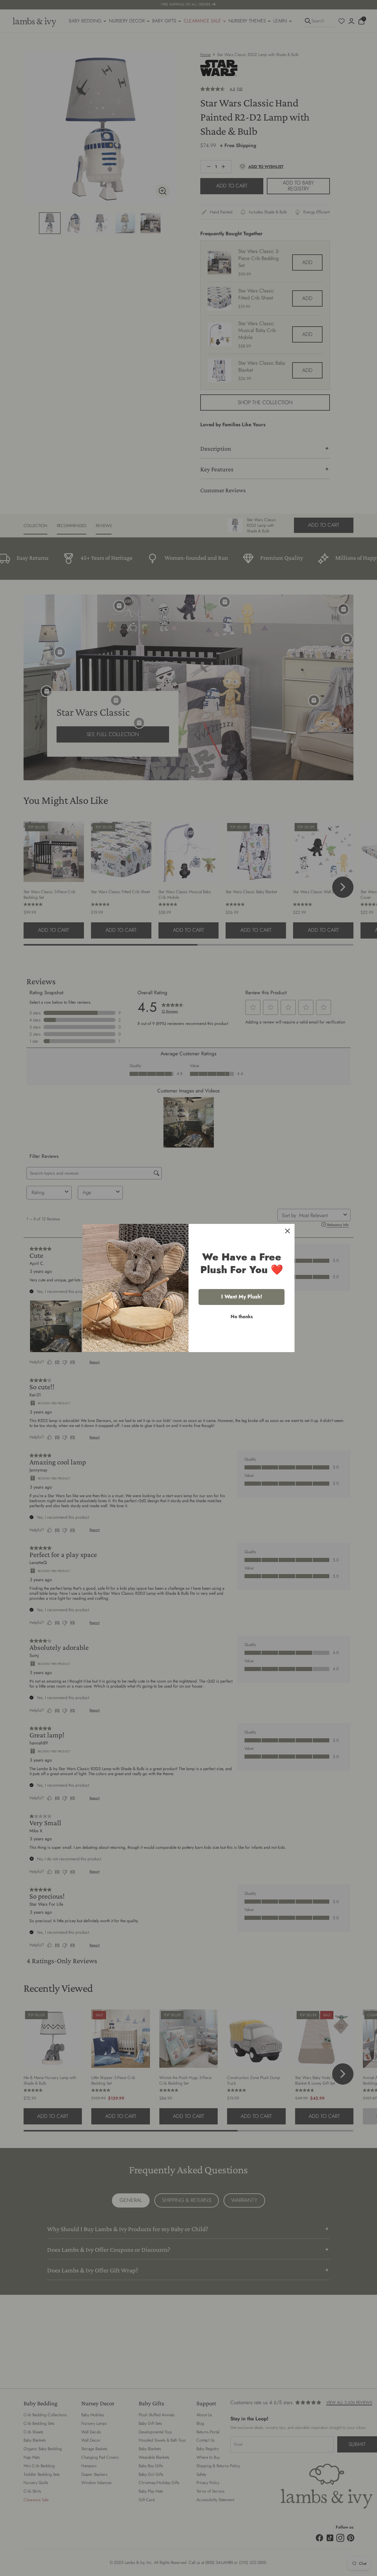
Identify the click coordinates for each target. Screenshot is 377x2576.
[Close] (287, 1231)
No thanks (242, 1317)
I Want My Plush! (242, 1297)
